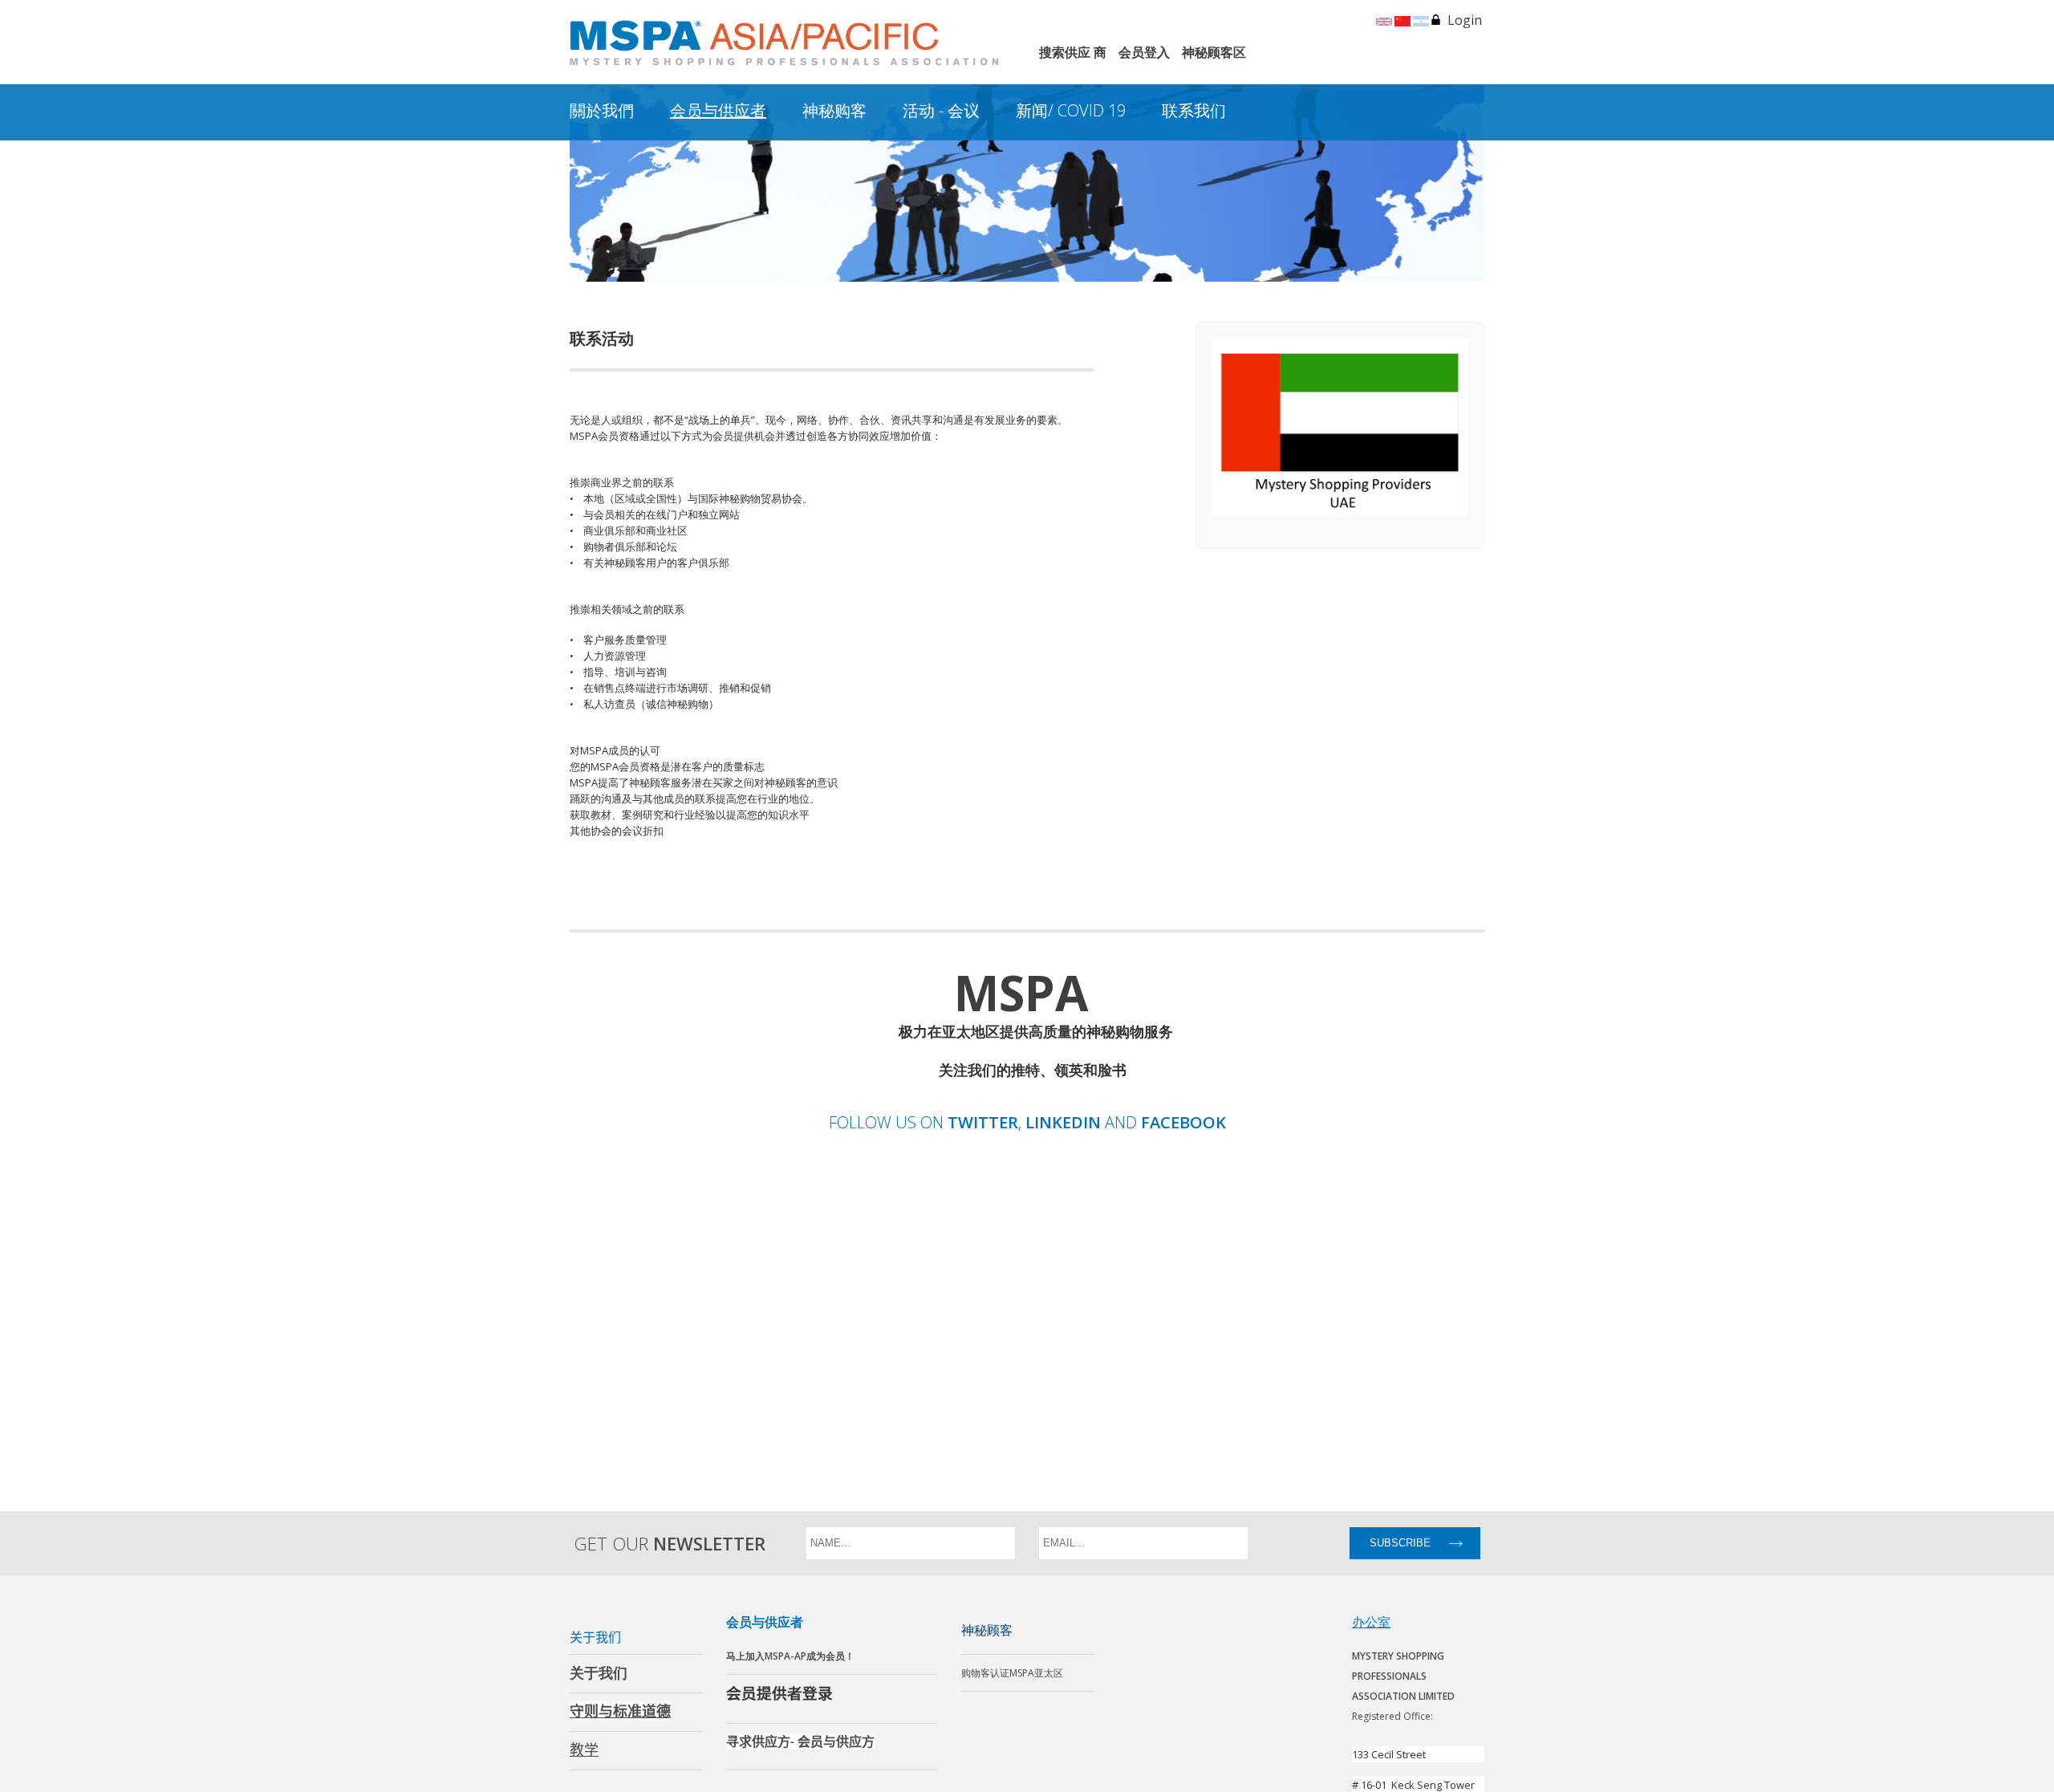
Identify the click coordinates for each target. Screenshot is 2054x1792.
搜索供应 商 (1073, 52)
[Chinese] (1402, 20)
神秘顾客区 (1214, 52)
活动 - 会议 (941, 110)
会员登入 (1144, 52)
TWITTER (983, 1123)
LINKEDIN (1063, 1123)
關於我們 (602, 110)
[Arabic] (1421, 20)
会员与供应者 (718, 110)
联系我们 (1194, 110)
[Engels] (1384, 20)
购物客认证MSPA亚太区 (1012, 1673)
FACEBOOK (1183, 1123)
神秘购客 (834, 110)
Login (1465, 20)
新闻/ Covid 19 (1071, 110)
